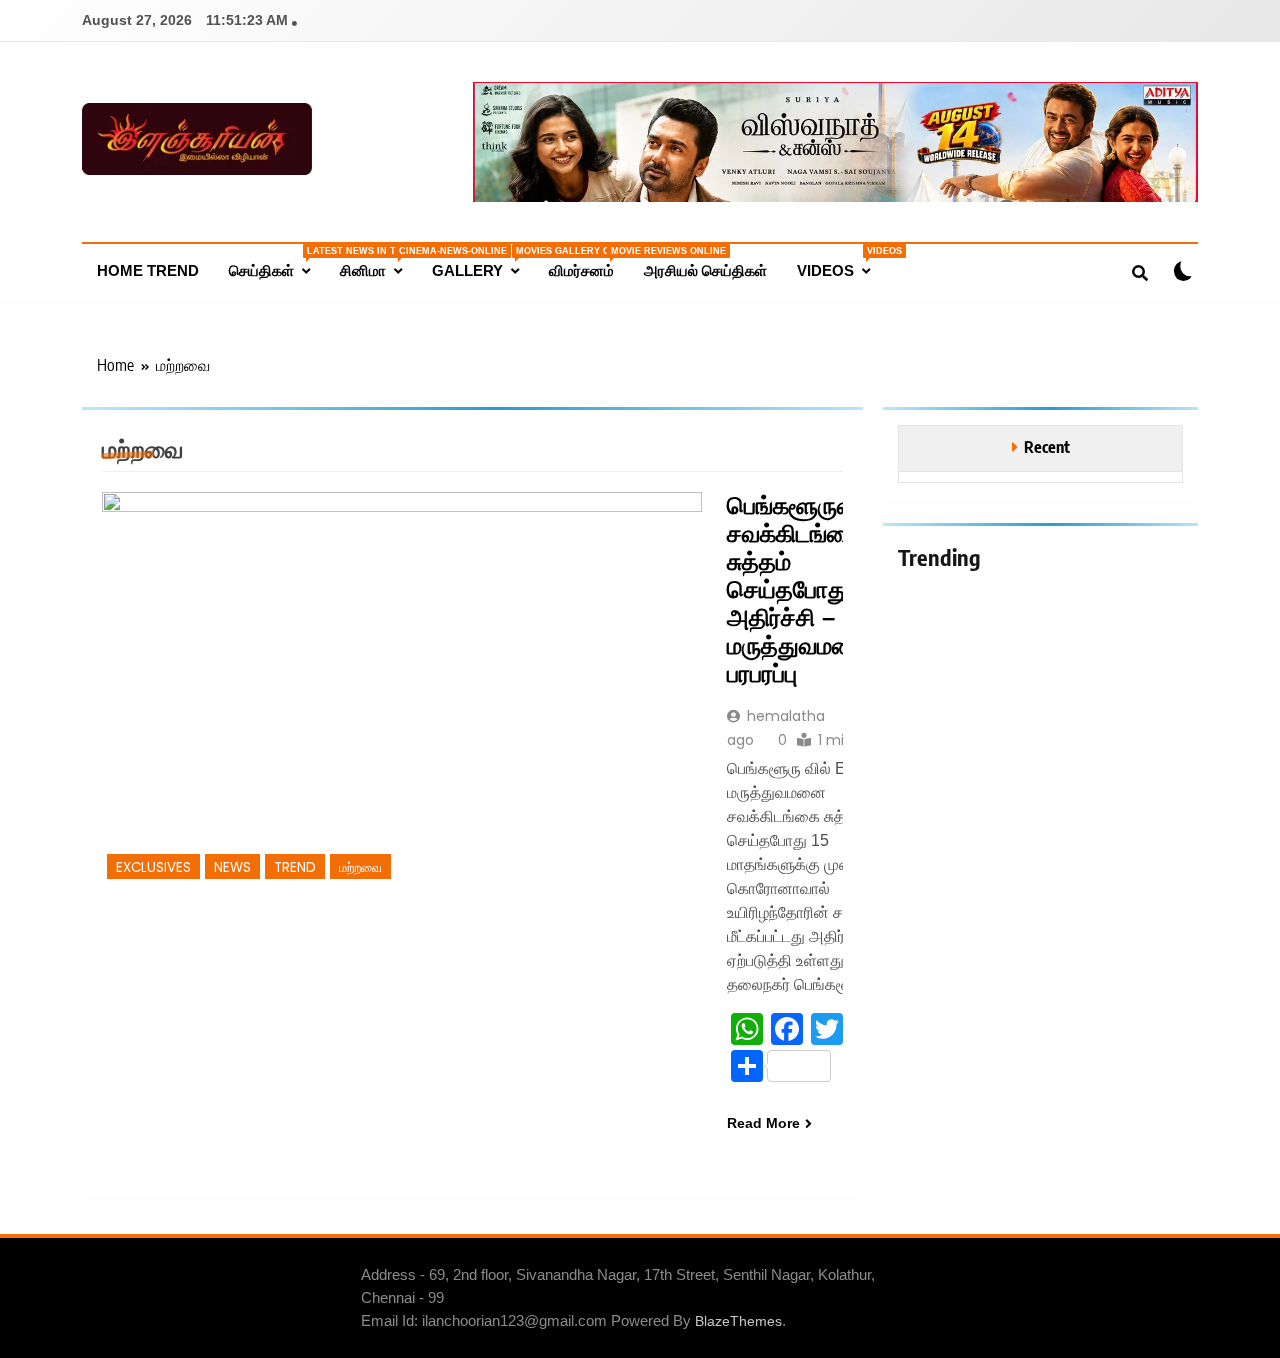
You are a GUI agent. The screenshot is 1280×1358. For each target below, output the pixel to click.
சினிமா (378, 262)
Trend (295, 867)
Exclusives (153, 867)
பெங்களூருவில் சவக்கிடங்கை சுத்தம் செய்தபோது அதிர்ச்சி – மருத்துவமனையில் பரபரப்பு (819, 589)
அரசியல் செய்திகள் (705, 270)
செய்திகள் (277, 262)
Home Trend (148, 270)
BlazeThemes (738, 1321)
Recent (1047, 446)
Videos (841, 262)
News (232, 867)
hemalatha (786, 716)
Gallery (483, 262)
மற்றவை (360, 867)
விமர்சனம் (589, 262)
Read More (763, 1123)
